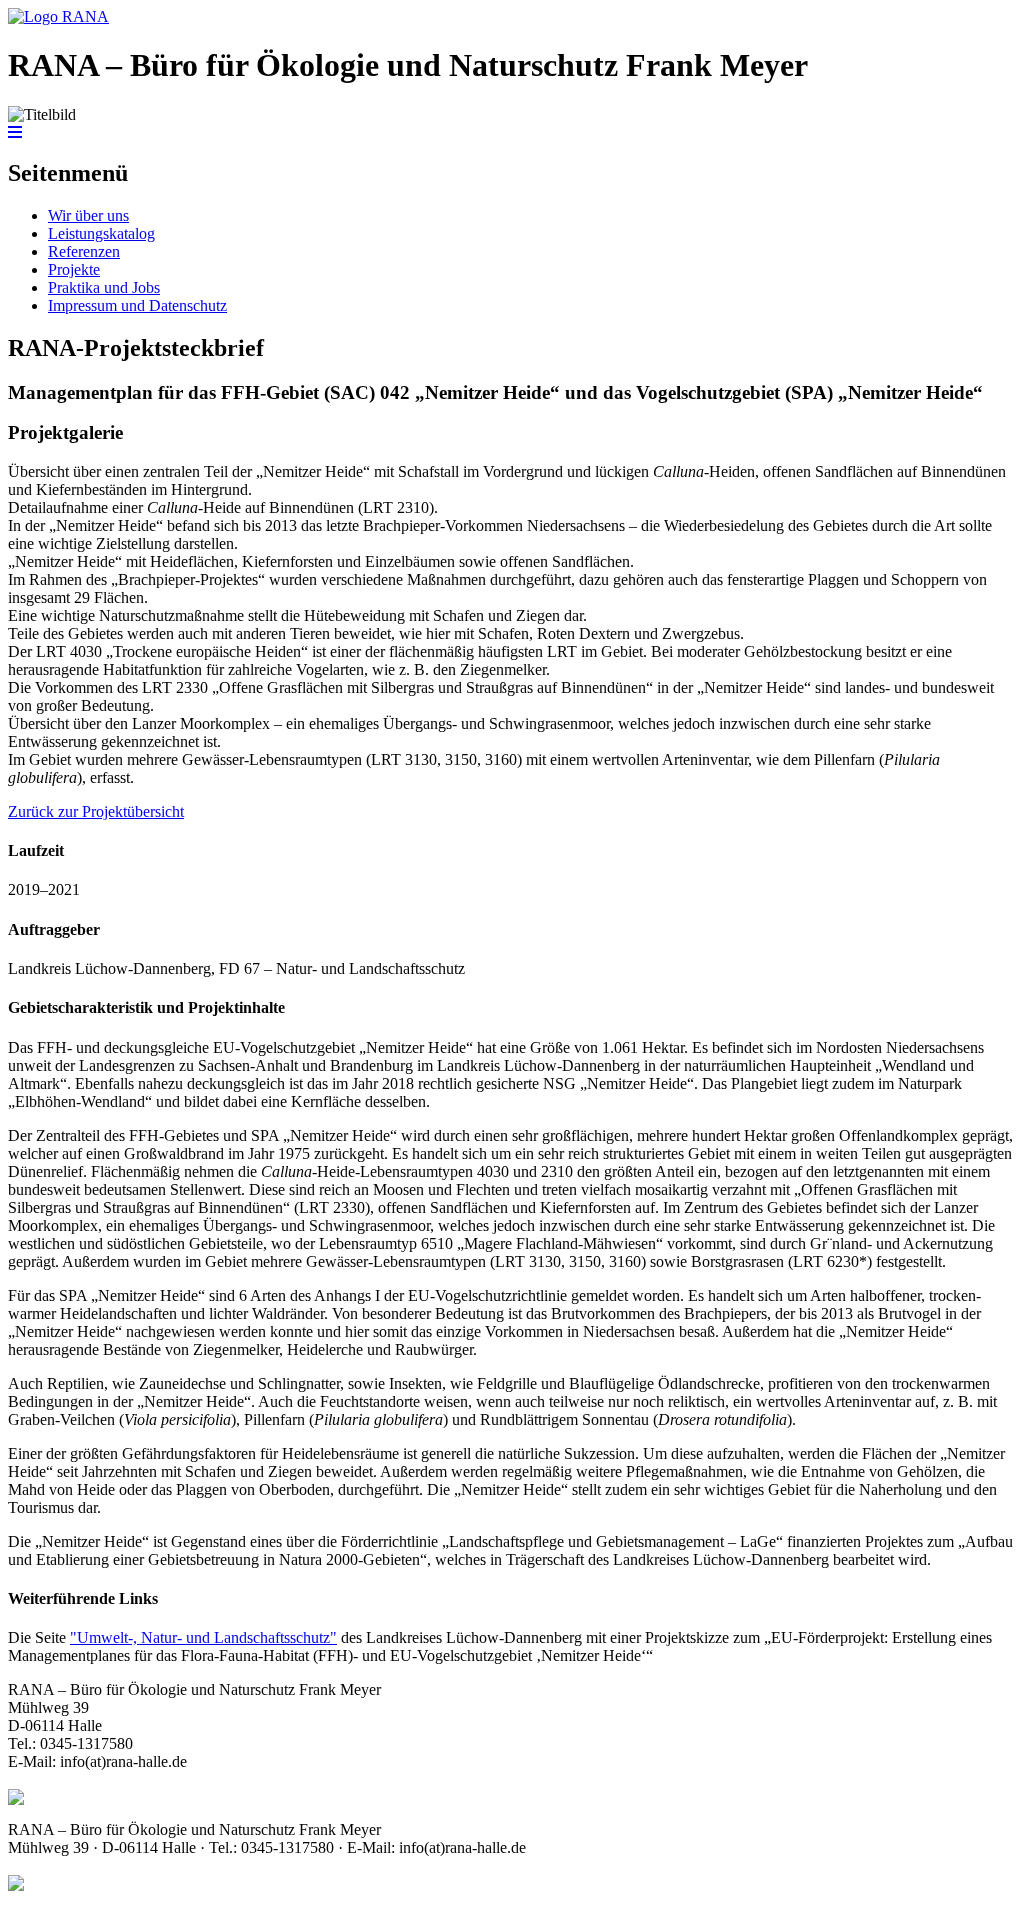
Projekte (74, 269)
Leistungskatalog (101, 233)
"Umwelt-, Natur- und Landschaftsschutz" (203, 1637)
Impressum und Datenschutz (137, 305)
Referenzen (84, 251)
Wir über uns (88, 215)
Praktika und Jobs (104, 287)
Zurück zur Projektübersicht (96, 811)
